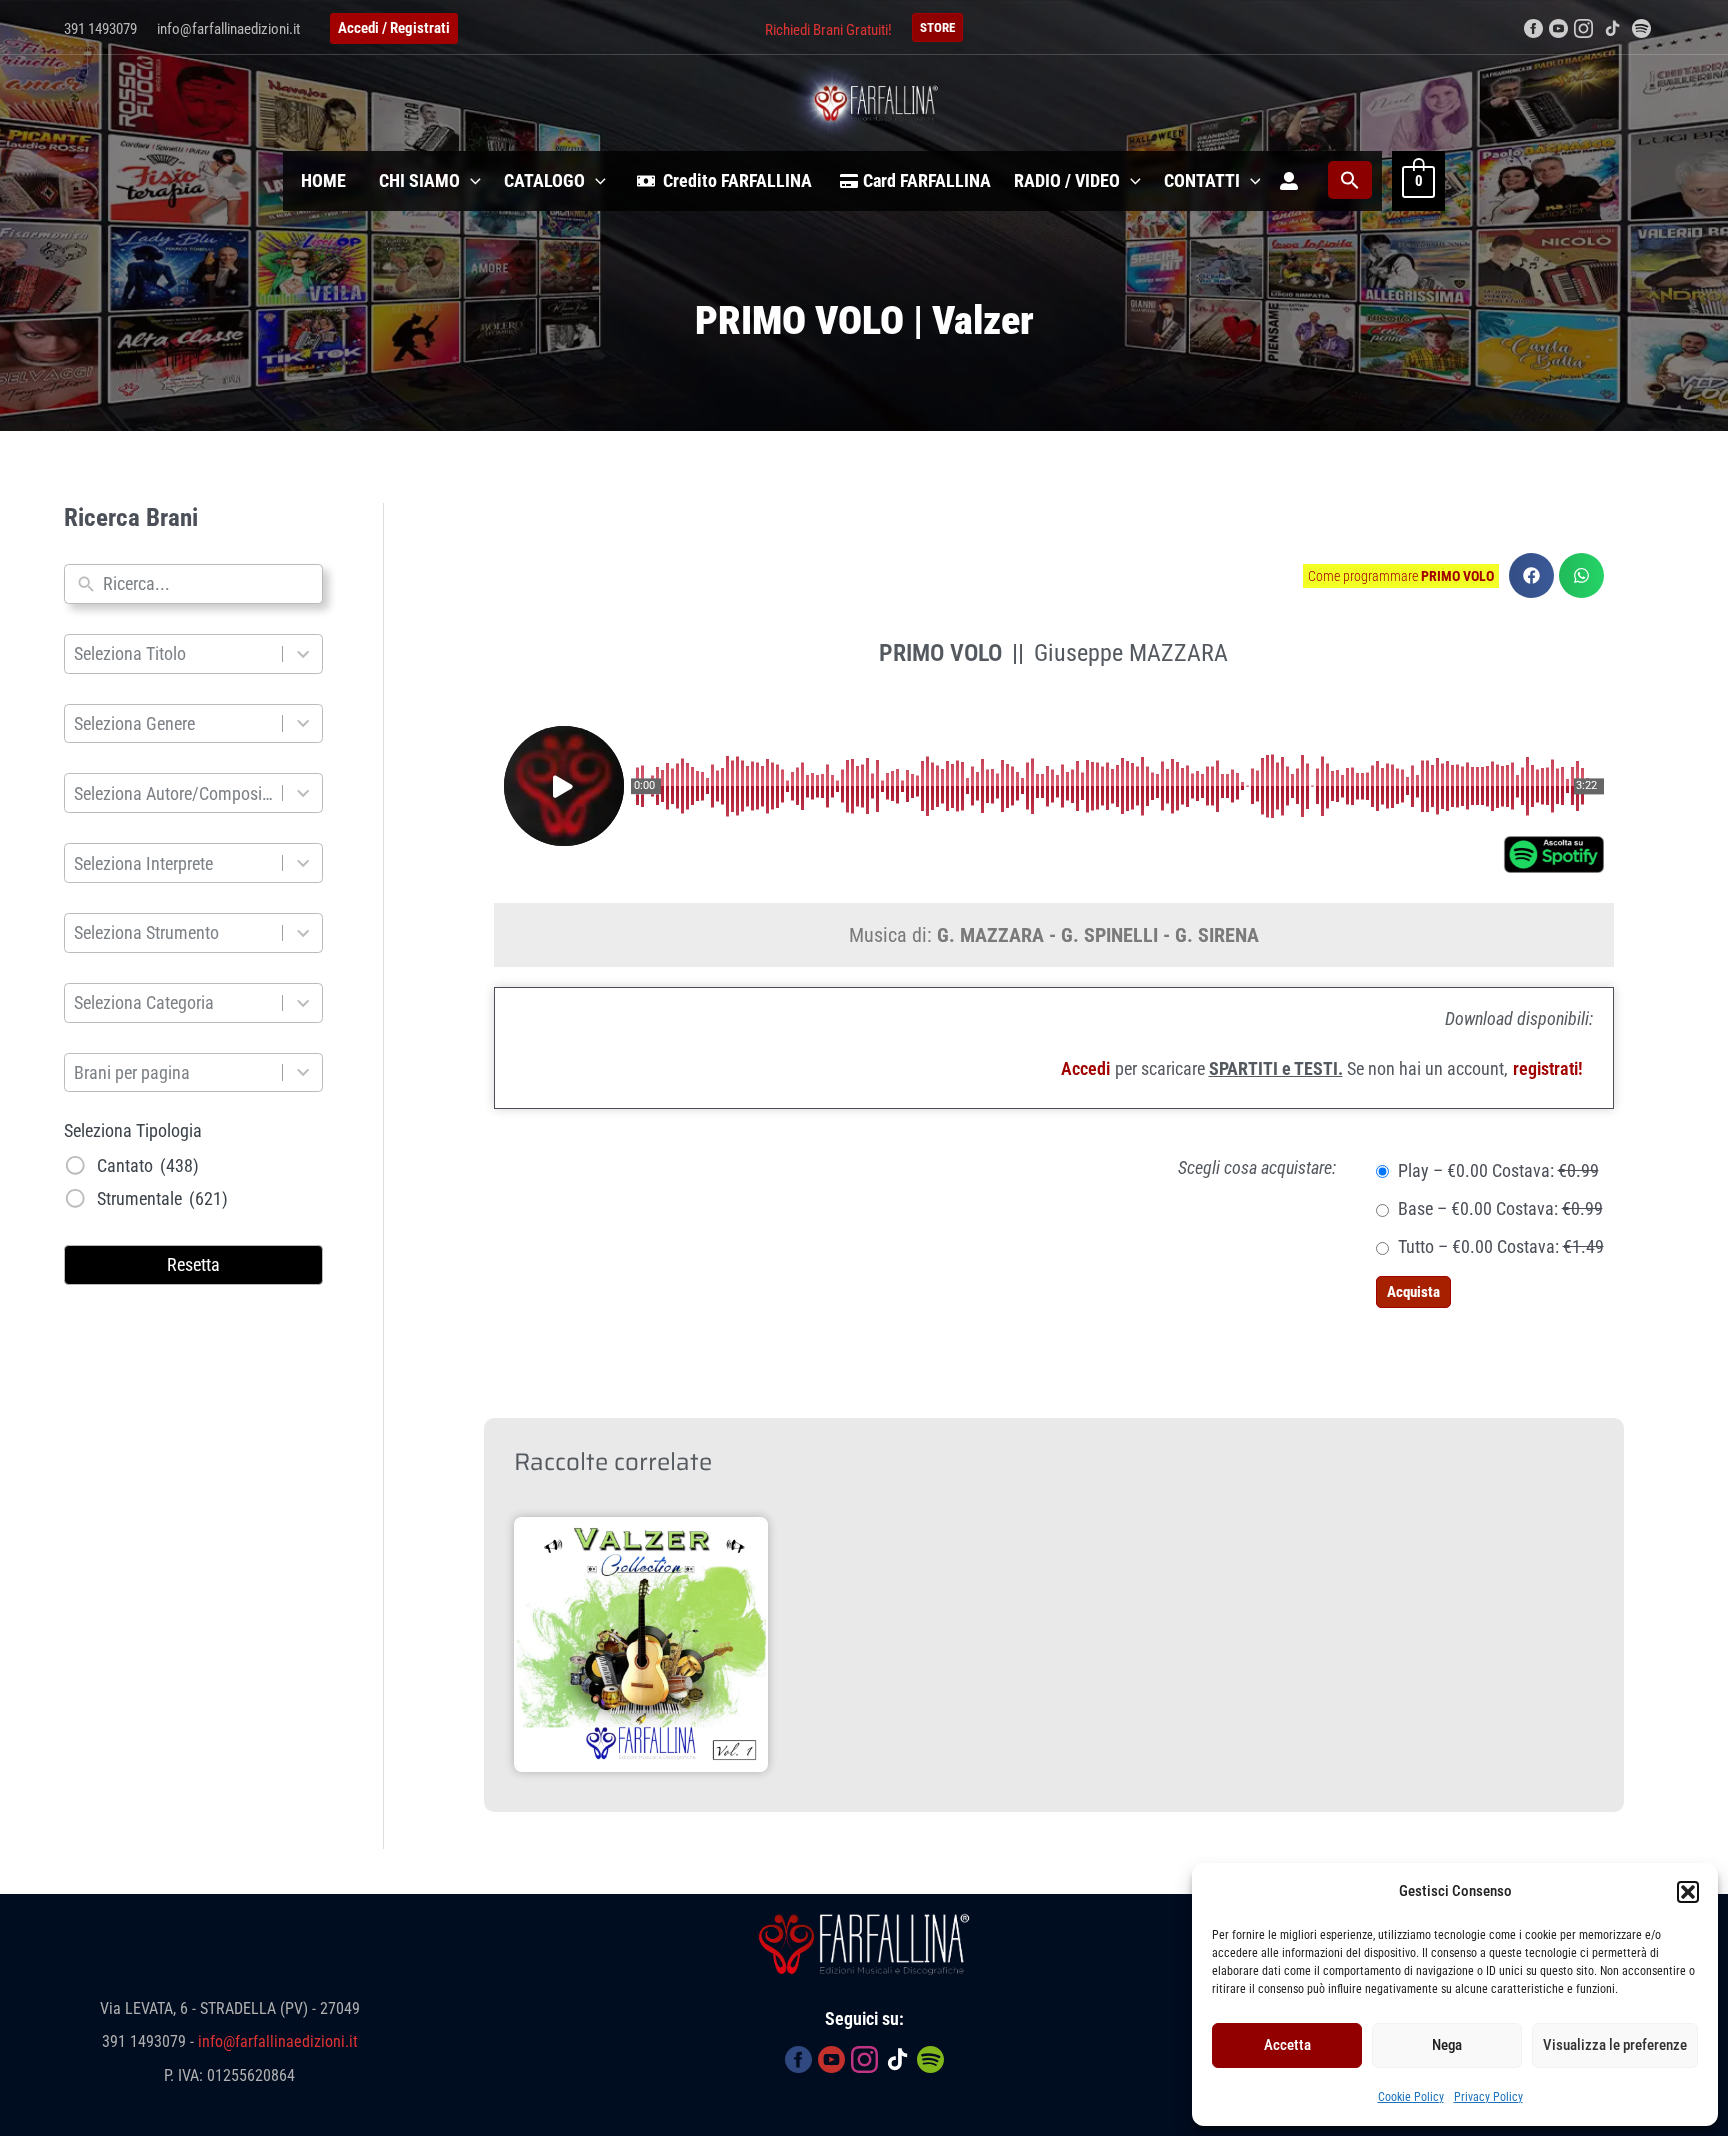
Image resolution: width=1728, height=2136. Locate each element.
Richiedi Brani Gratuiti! (828, 30)
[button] (1688, 1892)
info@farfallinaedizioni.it (228, 29)
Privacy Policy (1488, 2097)
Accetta (1287, 2045)
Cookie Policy (1411, 2097)
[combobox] (208, 584)
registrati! (1548, 1068)
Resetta (193, 1264)
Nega (1447, 2045)
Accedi (1085, 1068)
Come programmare (1401, 576)
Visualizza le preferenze (1615, 2045)
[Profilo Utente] (1289, 181)
